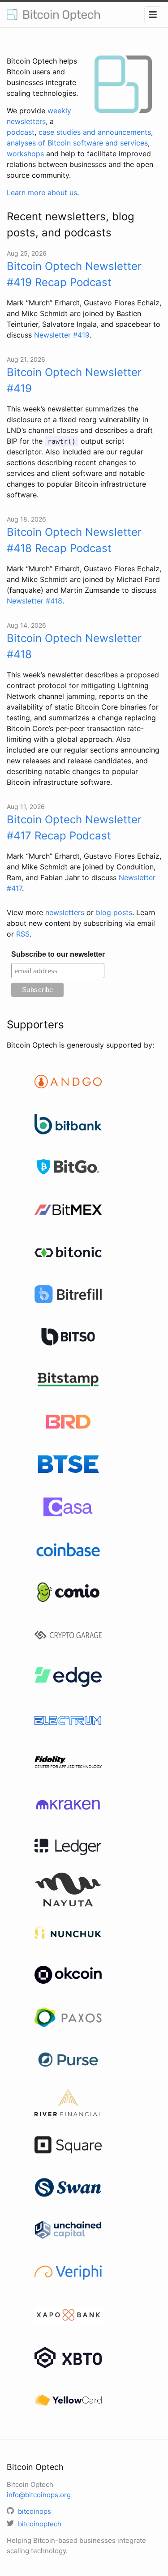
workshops (25, 154)
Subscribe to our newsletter (58, 954)
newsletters (65, 912)
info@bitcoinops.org (39, 2495)
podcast (21, 132)
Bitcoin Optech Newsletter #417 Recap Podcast (74, 828)
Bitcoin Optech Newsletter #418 (74, 646)
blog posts (114, 912)
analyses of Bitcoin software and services (77, 143)
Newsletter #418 (34, 601)
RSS (23, 934)
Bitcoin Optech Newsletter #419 (74, 380)
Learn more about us (42, 193)
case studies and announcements (95, 132)
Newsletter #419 (62, 335)
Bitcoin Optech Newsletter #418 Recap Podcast (74, 540)
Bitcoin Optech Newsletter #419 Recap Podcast (74, 274)
